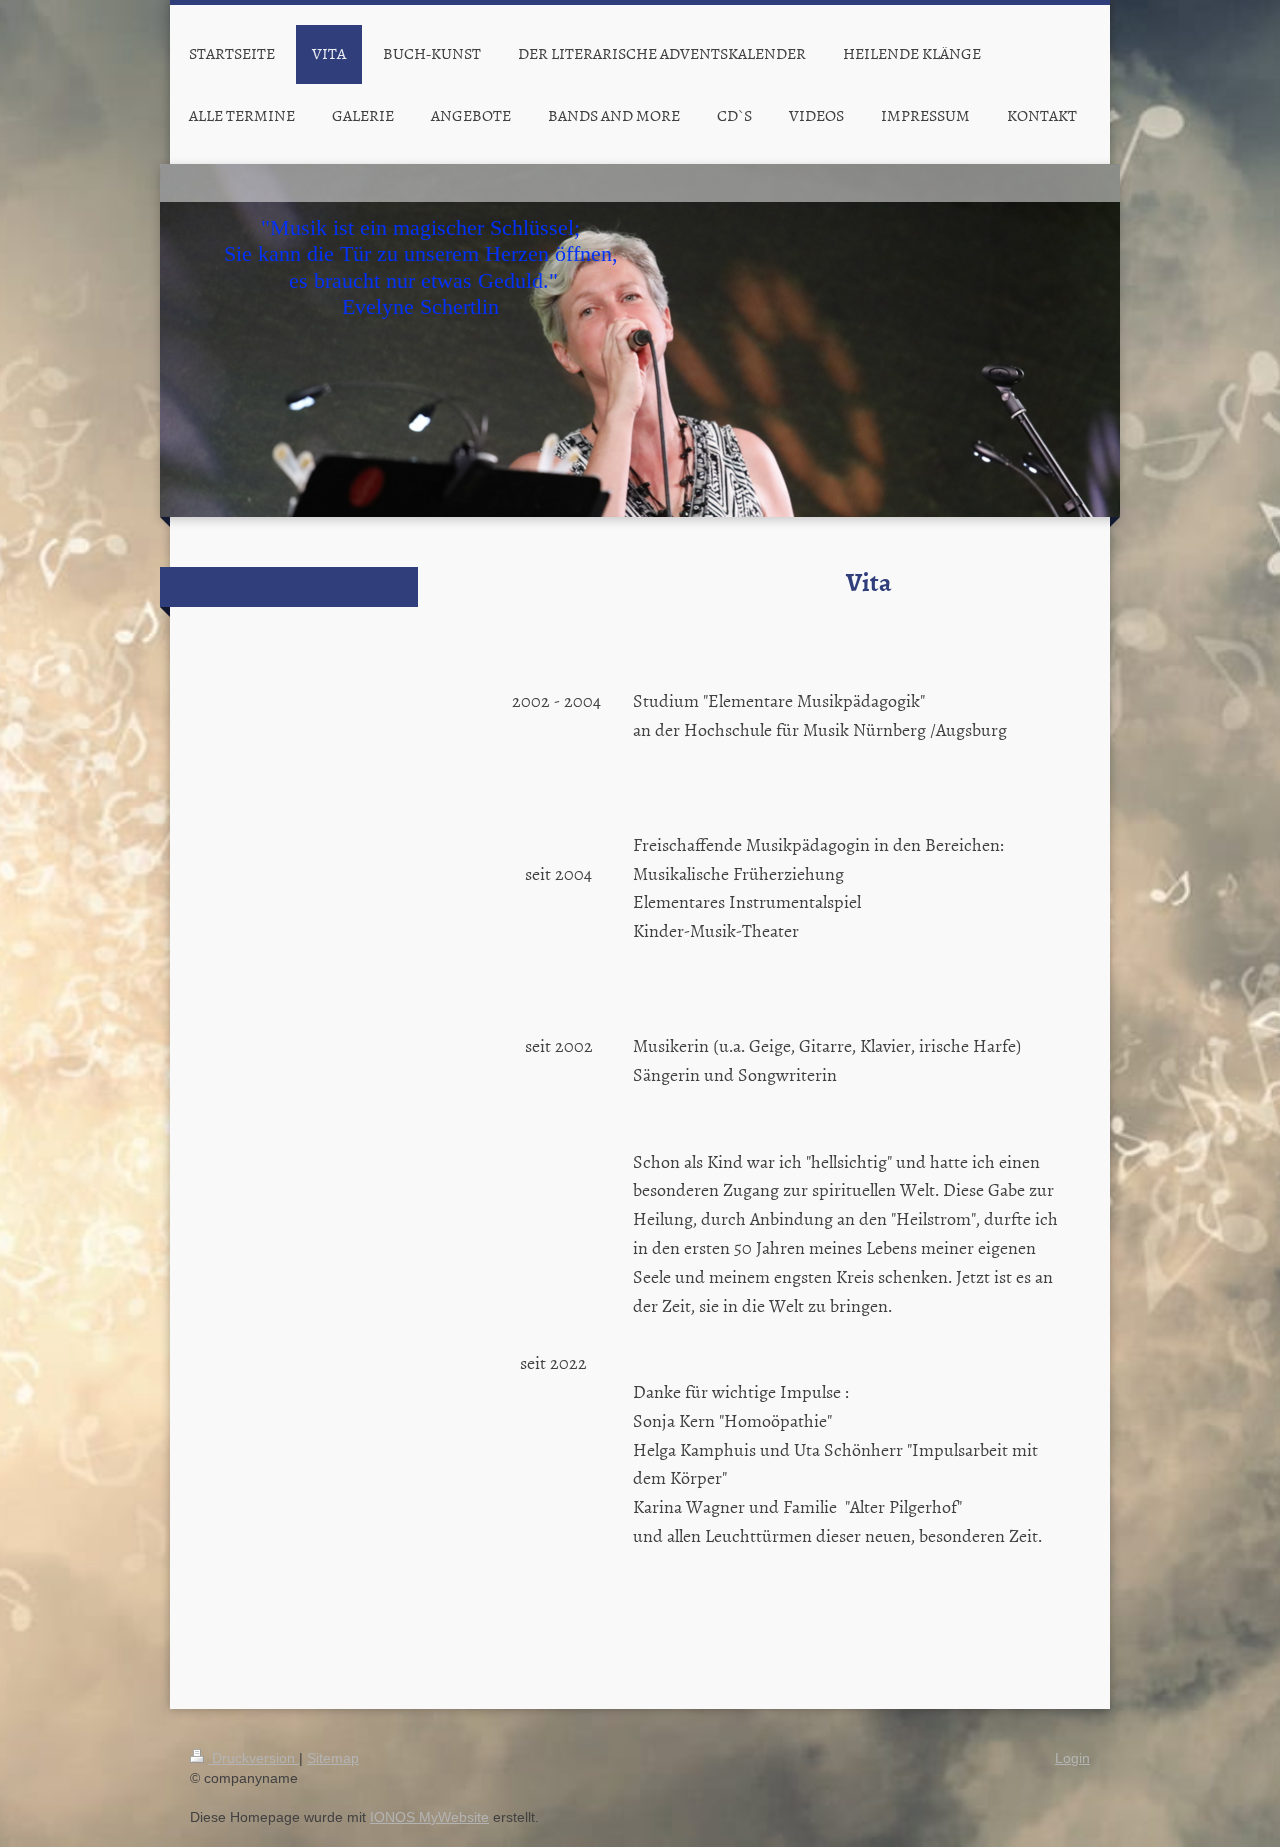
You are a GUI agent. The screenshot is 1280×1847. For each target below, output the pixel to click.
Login (1072, 1758)
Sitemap (333, 1758)
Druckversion (253, 1758)
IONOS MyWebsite (429, 1817)
